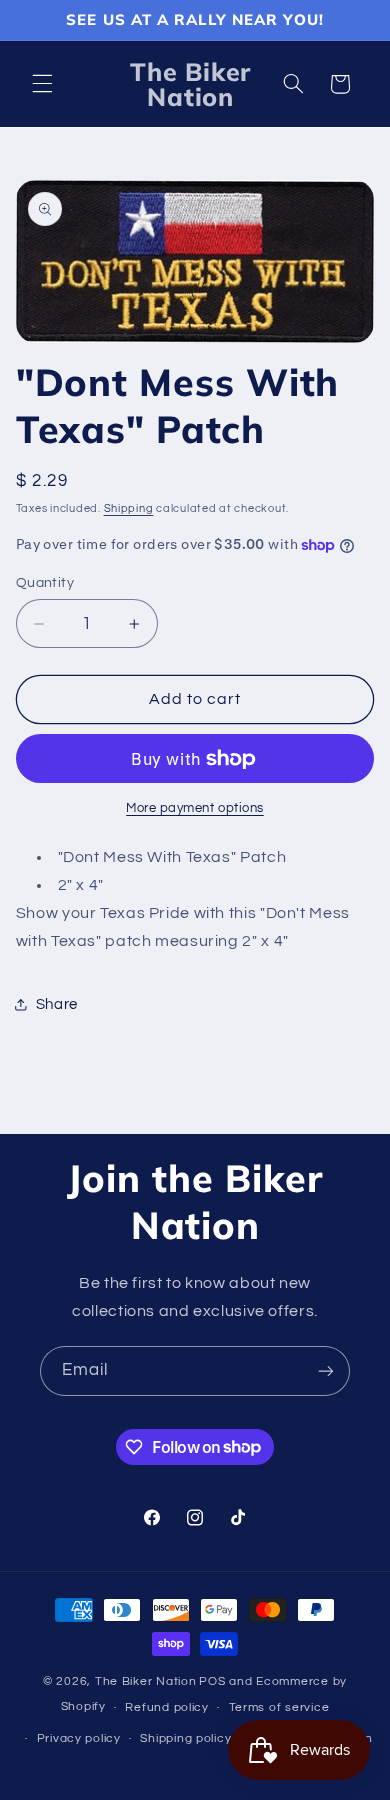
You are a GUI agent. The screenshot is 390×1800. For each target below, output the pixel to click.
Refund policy (167, 1707)
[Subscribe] (326, 1370)
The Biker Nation (146, 1681)
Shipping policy (185, 1738)
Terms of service (279, 1707)
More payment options (195, 808)
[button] (42, 84)
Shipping (129, 508)
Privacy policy (79, 1738)
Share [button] (57, 1004)
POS (212, 1681)
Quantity (45, 583)
